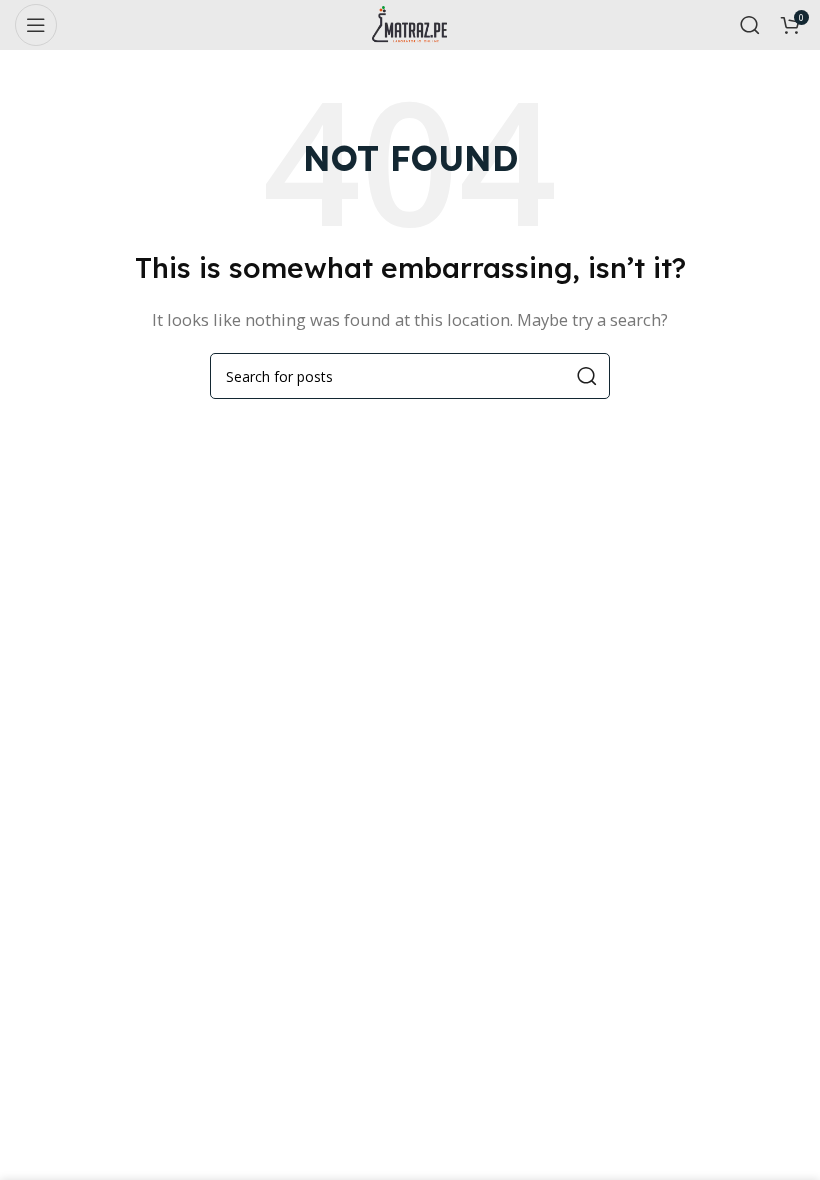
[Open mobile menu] (36, 25)
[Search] (750, 25)
